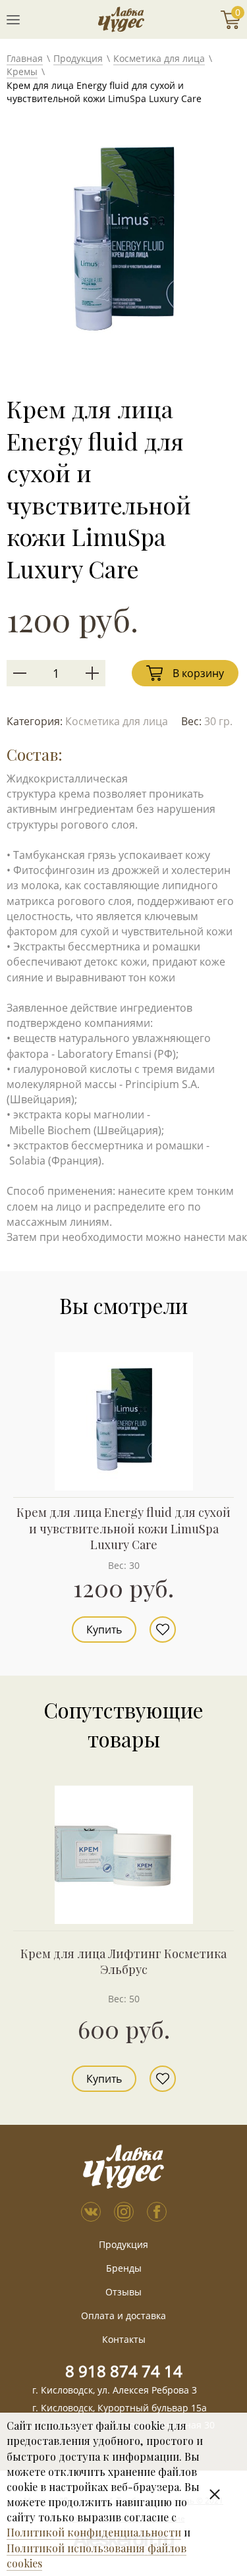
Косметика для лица (159, 58)
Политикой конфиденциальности (94, 2532)
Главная (25, 58)
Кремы (22, 71)
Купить (104, 1630)
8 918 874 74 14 (124, 2371)
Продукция (78, 58)
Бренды (124, 2268)
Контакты (124, 2339)
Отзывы (123, 2292)
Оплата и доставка (123, 2316)
